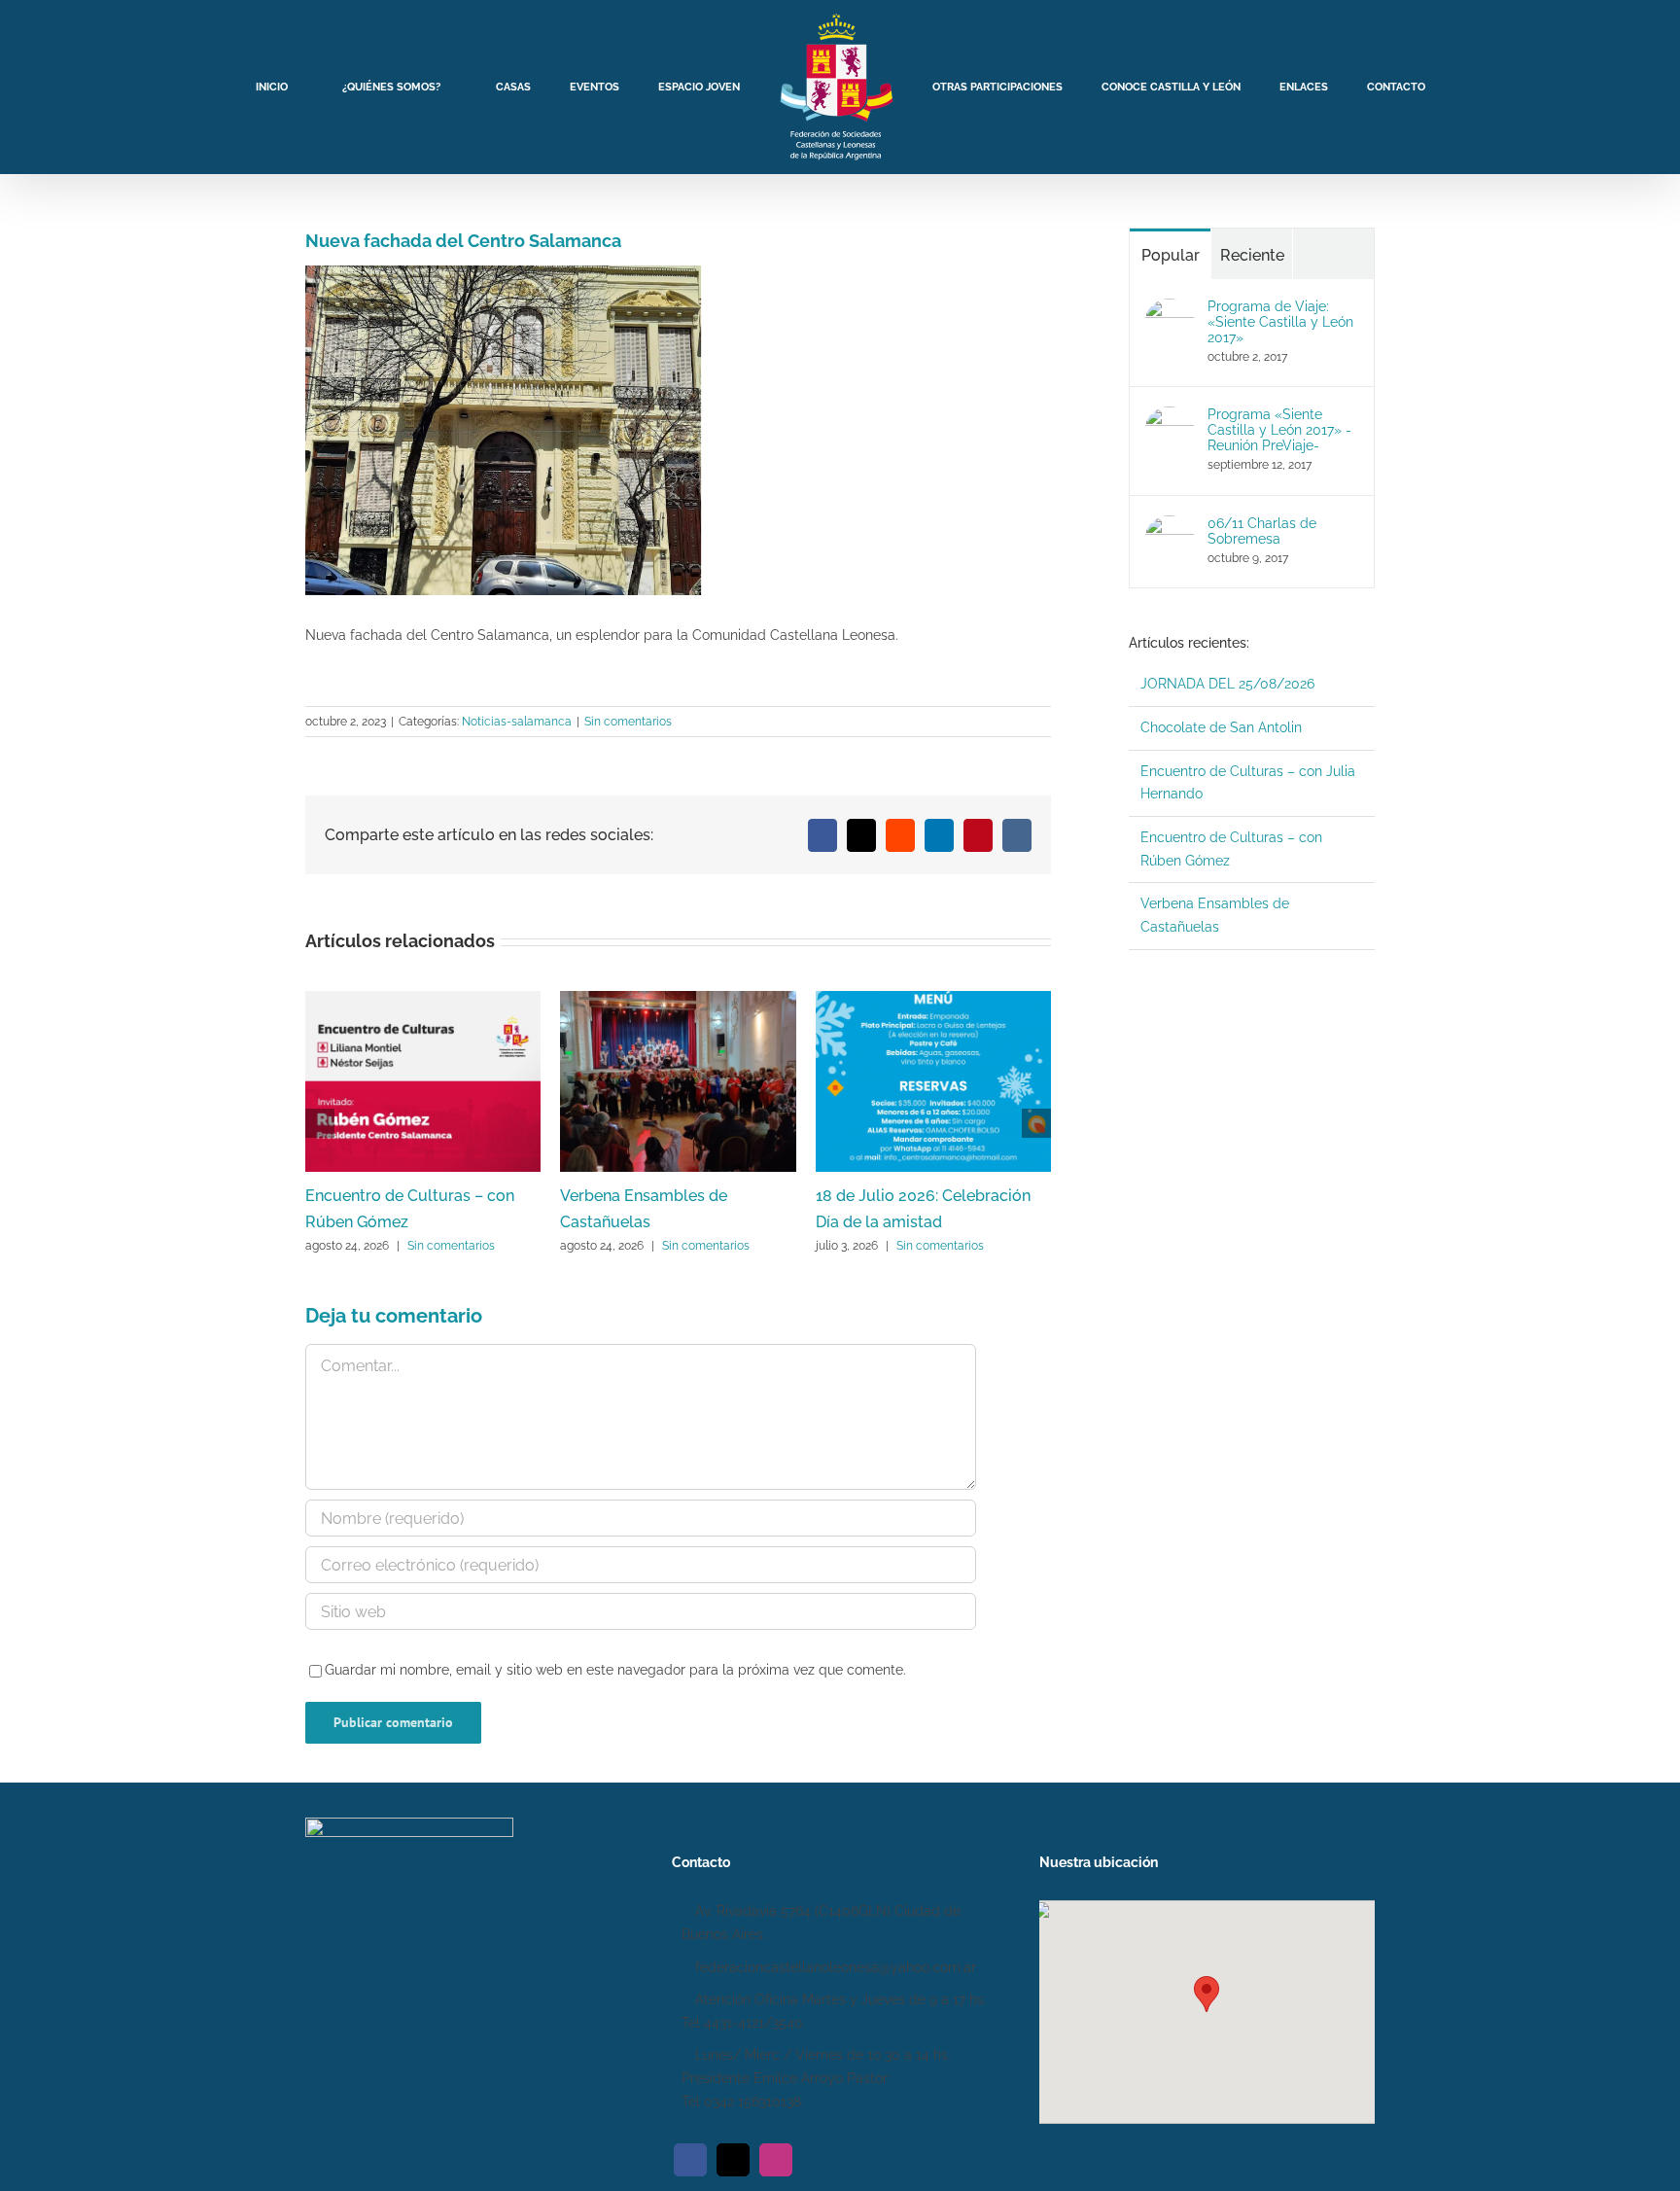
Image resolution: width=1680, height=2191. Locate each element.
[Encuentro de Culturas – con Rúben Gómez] (423, 999)
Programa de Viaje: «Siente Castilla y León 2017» (1280, 322)
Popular (1171, 255)
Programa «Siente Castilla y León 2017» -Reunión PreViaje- (1279, 430)
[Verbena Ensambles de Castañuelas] (678, 999)
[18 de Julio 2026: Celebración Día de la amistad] (933, 999)
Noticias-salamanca (517, 722)
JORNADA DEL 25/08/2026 (1227, 684)
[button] (1207, 1994)
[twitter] (733, 2160)
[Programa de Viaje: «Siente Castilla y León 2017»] (1170, 309)
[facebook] (690, 2160)
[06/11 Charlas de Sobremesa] (1170, 526)
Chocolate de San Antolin (1221, 727)
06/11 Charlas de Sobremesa (1262, 531)
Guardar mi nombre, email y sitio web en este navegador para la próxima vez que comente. (615, 1670)
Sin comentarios (628, 722)
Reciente (1252, 255)
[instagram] (776, 2160)
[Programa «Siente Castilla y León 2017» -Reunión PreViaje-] (1170, 417)
